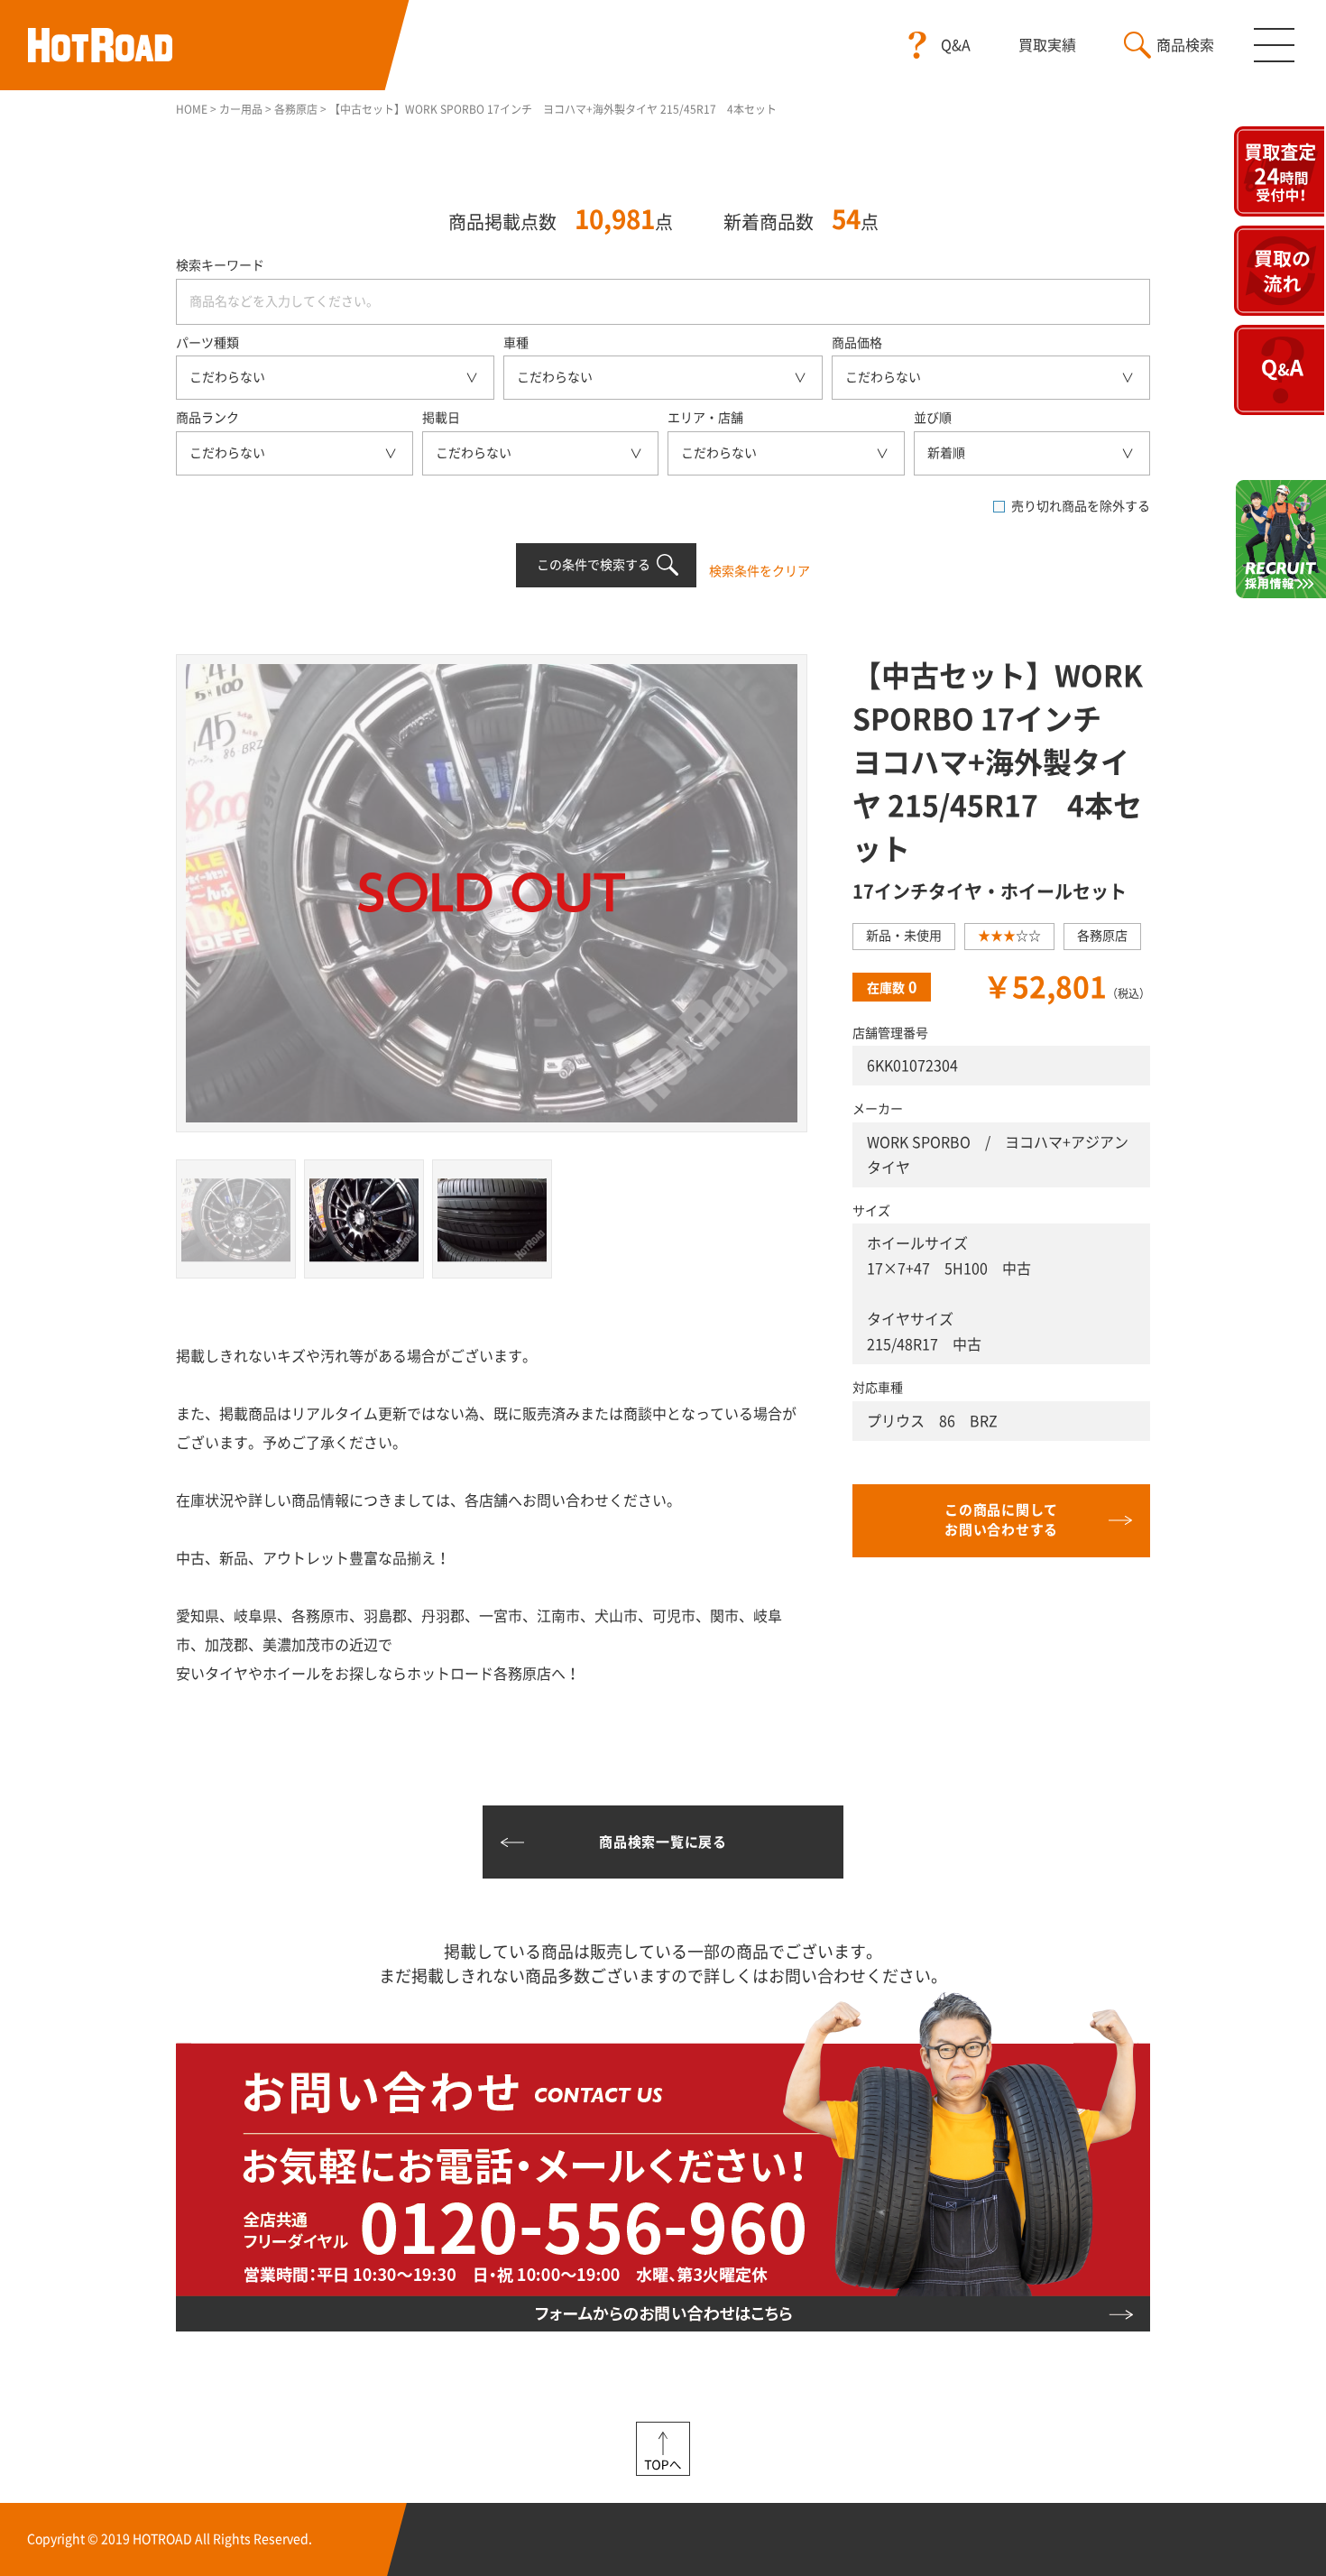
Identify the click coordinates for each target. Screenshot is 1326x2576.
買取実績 (1047, 45)
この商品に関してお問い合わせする (1001, 1520)
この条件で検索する (594, 565)
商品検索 (1185, 45)
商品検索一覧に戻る (663, 1842)
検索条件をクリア (760, 571)
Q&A (956, 45)
